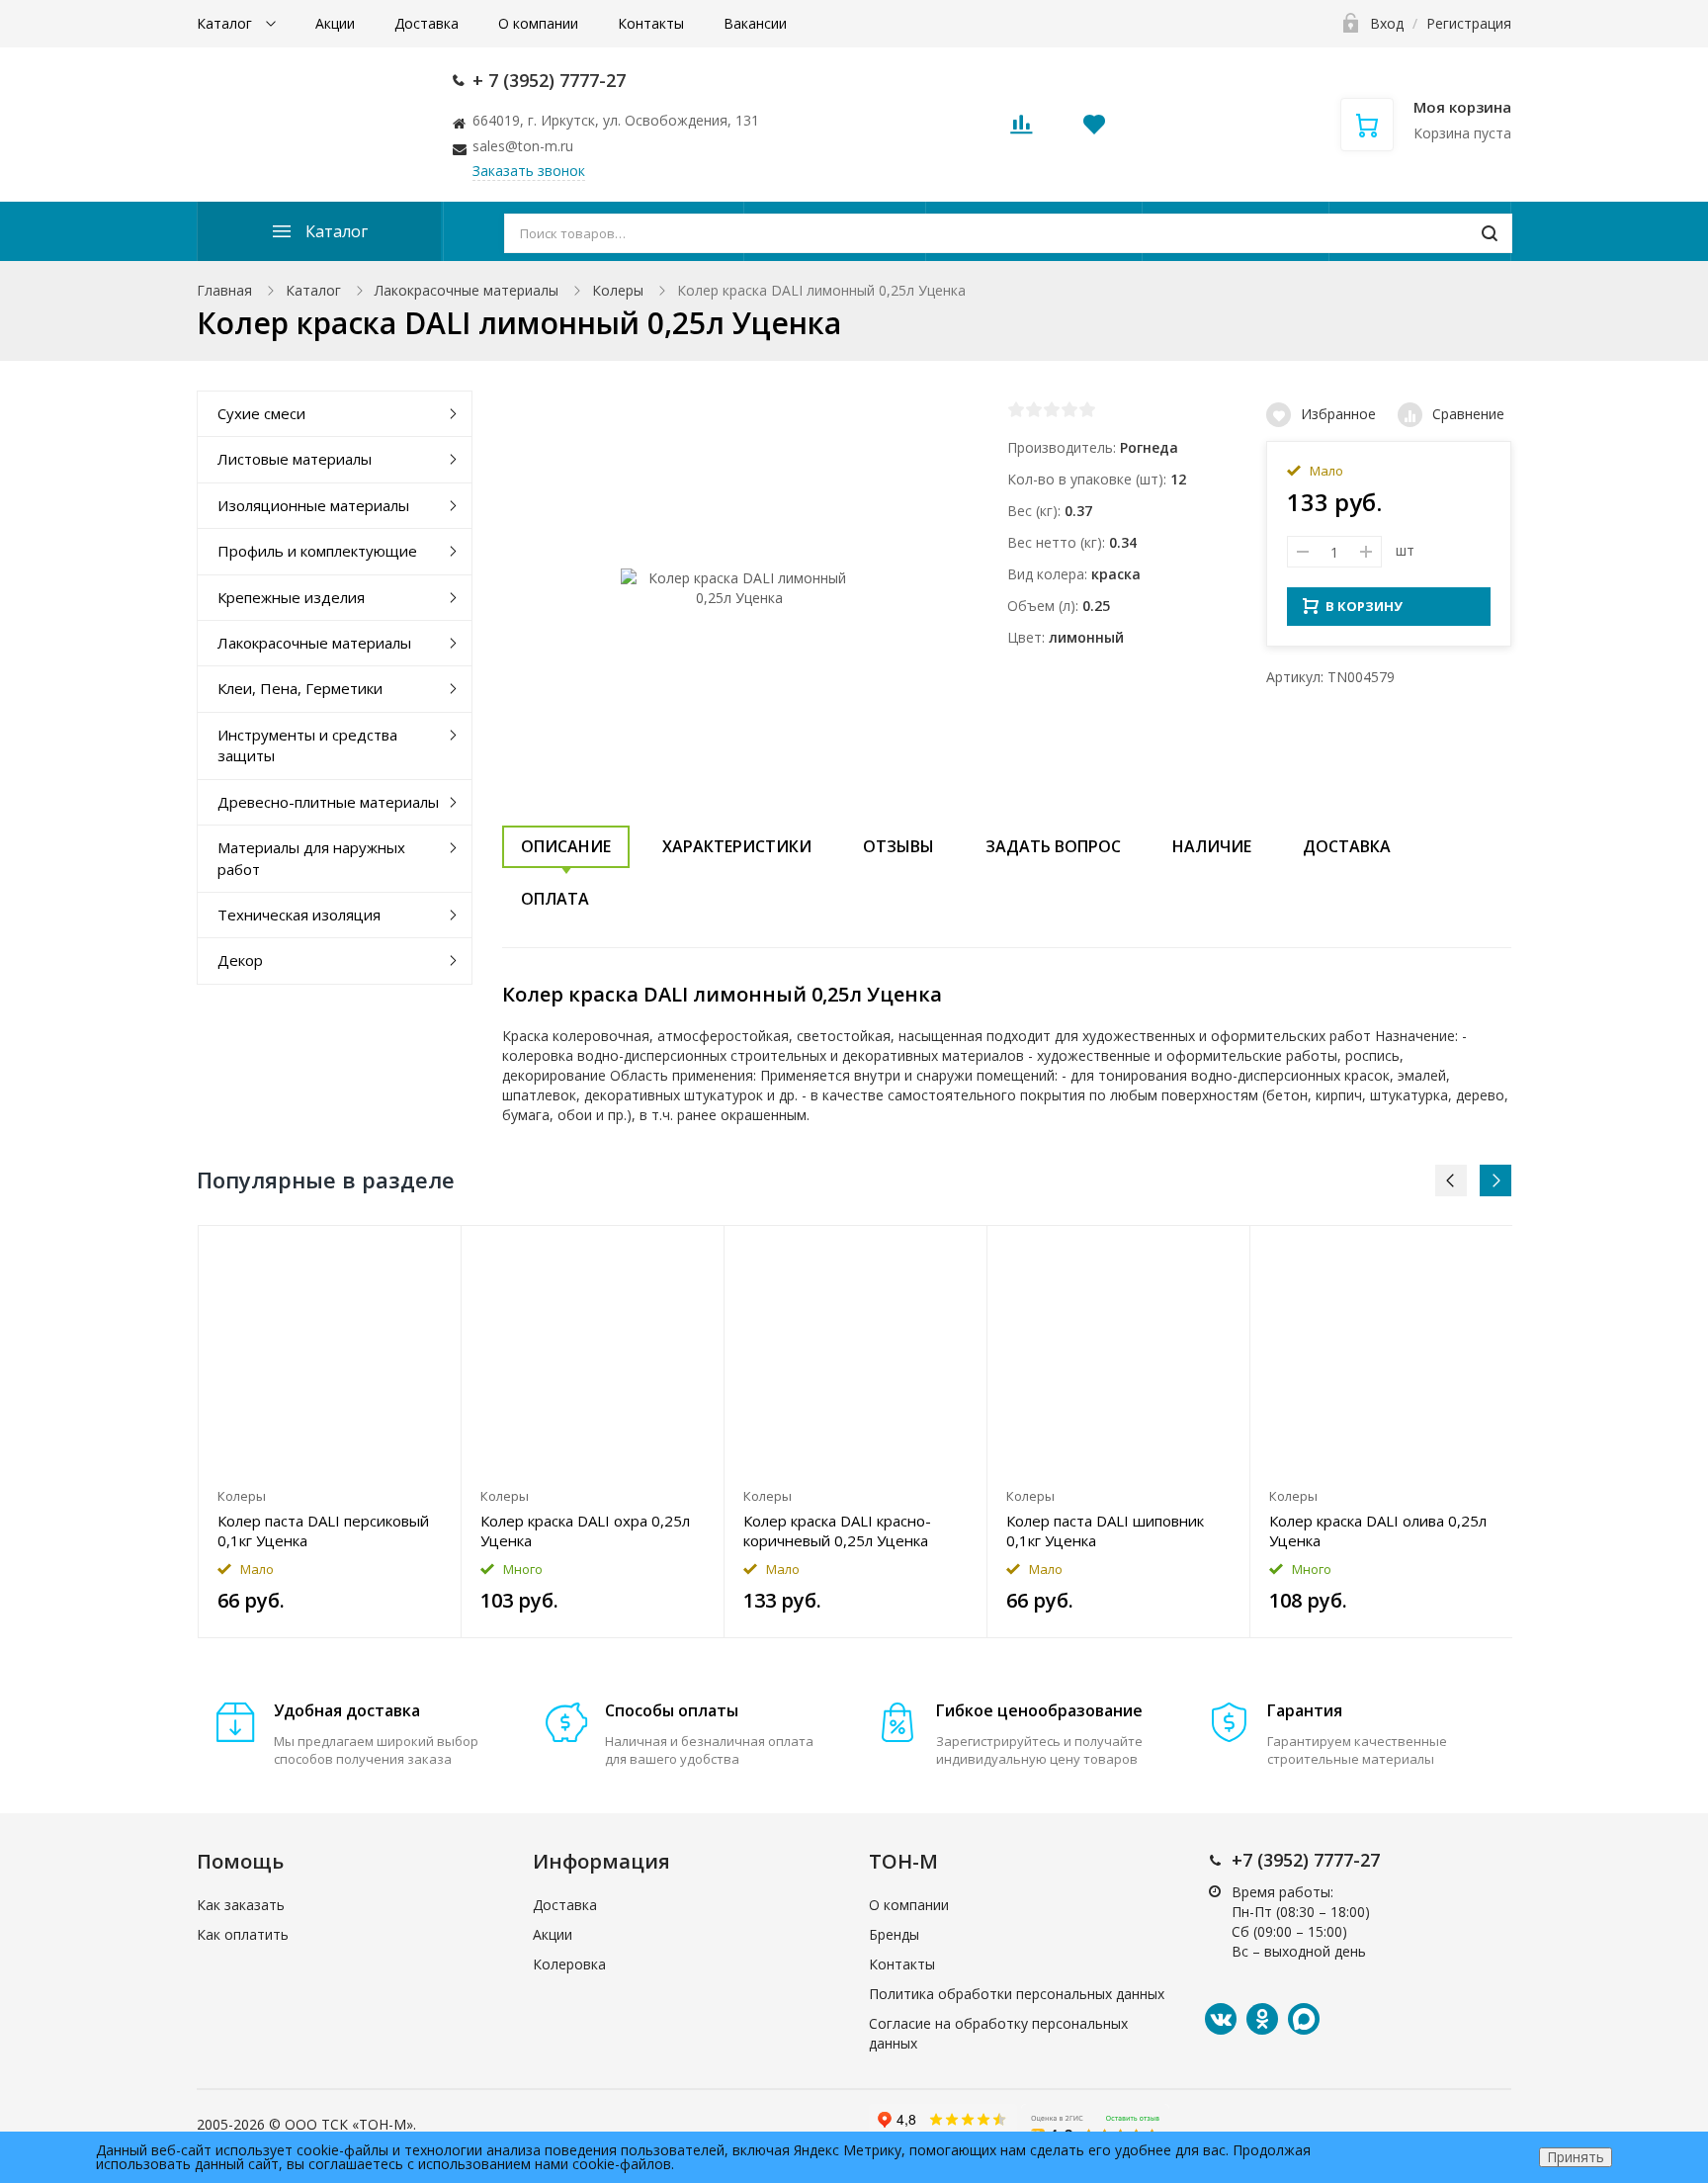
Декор (240, 960)
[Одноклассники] (1262, 2019)
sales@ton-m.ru (523, 146)
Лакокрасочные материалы (467, 290)
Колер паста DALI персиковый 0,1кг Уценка (323, 1530)
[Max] (1304, 2019)
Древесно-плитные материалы (328, 802)
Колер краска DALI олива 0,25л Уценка (1378, 1530)
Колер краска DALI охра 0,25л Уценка (585, 1530)
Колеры (618, 290)
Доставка (427, 23)
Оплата (555, 899)
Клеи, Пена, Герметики (300, 688)
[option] (330, 1432)
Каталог (226, 23)
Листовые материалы (295, 459)
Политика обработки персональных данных (1017, 1994)
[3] (1052, 409)
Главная (224, 290)
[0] (1021, 130)
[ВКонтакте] (1221, 2019)
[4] (1069, 409)
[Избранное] (398, 1251)
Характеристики (737, 846)
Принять (1576, 2157)
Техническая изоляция (299, 915)
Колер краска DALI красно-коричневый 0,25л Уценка (837, 1530)
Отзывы (898, 846)
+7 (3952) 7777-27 (1306, 1860)
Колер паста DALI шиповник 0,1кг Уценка (1105, 1530)
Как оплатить (243, 1934)
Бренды (894, 1934)
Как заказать (241, 1905)
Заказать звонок (529, 171)
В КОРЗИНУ (1364, 606)
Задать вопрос (1053, 846)
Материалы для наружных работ (311, 858)
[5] (1087, 409)
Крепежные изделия (291, 597)
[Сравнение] (434, 1251)
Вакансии (755, 23)
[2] (1034, 409)
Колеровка (569, 1964)
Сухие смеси (261, 413)
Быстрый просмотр (330, 1352)
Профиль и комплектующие (317, 551)
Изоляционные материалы (313, 505)
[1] (1016, 409)
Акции (335, 23)
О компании (538, 23)
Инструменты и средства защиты (307, 745)
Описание (566, 846)
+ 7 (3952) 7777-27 (549, 80)
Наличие (1212, 846)
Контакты (651, 23)
